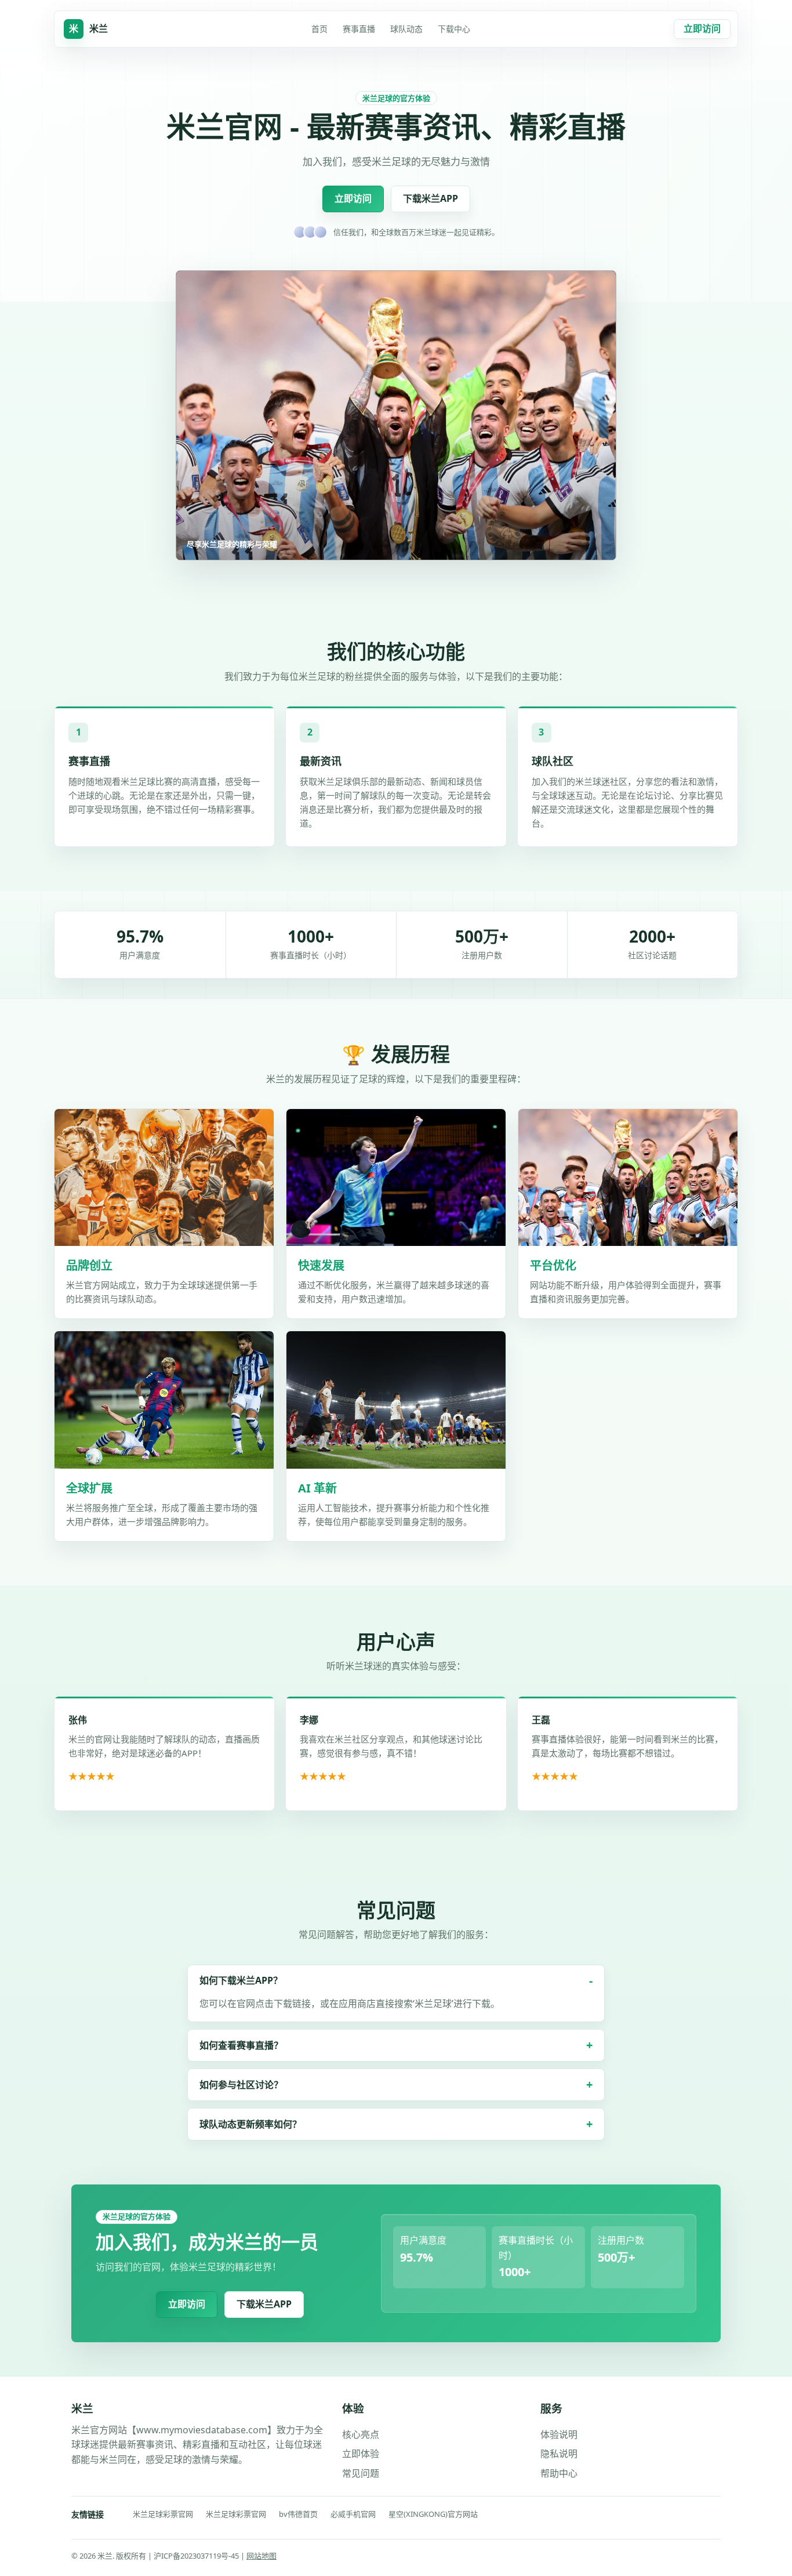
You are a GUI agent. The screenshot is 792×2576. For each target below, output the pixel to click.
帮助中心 (559, 2473)
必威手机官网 (353, 2514)
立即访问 (702, 28)
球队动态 (406, 29)
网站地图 (261, 2556)
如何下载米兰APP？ (241, 1980)
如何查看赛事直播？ (241, 2045)
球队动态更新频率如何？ (250, 2124)
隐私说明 (559, 2454)
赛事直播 (359, 29)
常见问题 (361, 2473)
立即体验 (361, 2454)
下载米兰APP (430, 198)
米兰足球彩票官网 (163, 2514)
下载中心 (454, 29)
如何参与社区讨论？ (241, 2085)
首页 (319, 29)
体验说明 (559, 2434)
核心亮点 (361, 2434)
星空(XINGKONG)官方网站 (433, 2514)
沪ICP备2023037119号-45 (197, 2556)
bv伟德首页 (298, 2514)
